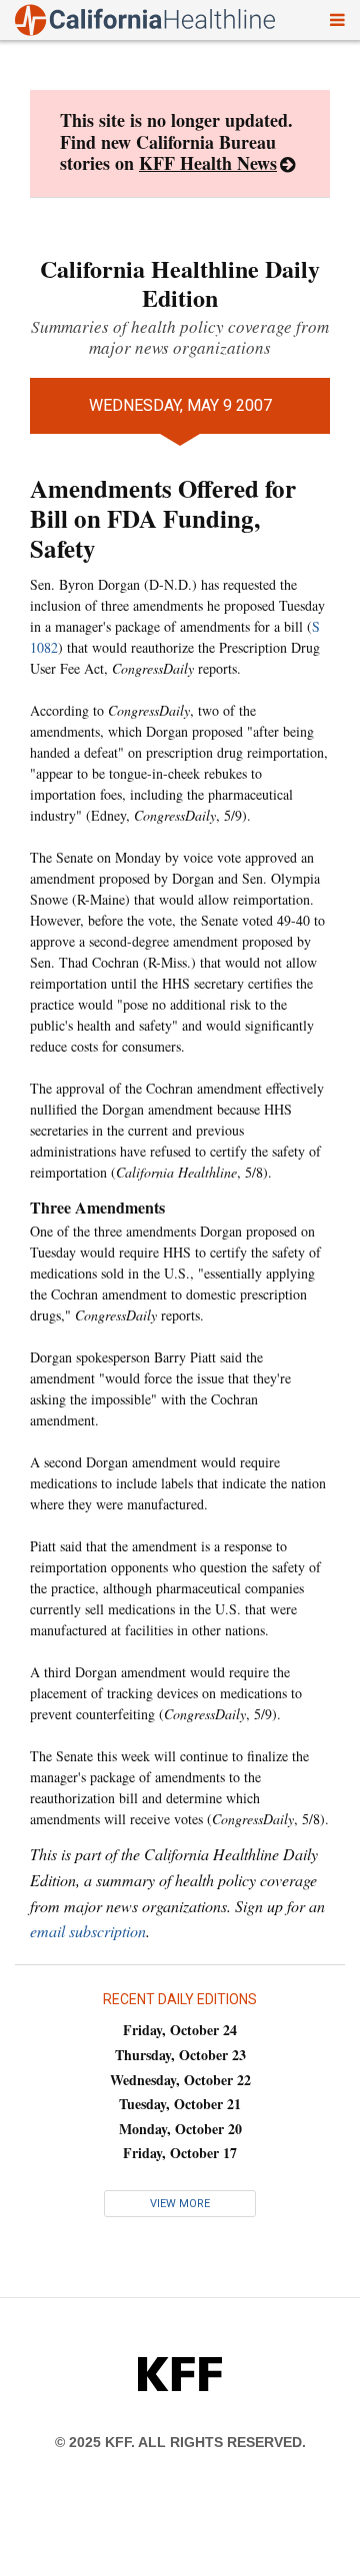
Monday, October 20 (180, 2129)
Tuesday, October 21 (180, 2104)
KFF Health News (208, 163)
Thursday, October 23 (180, 2055)
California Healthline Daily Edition (180, 283)
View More (180, 2204)
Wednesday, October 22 (180, 2080)
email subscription (88, 1931)
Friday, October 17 (180, 2153)
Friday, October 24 (180, 2030)
